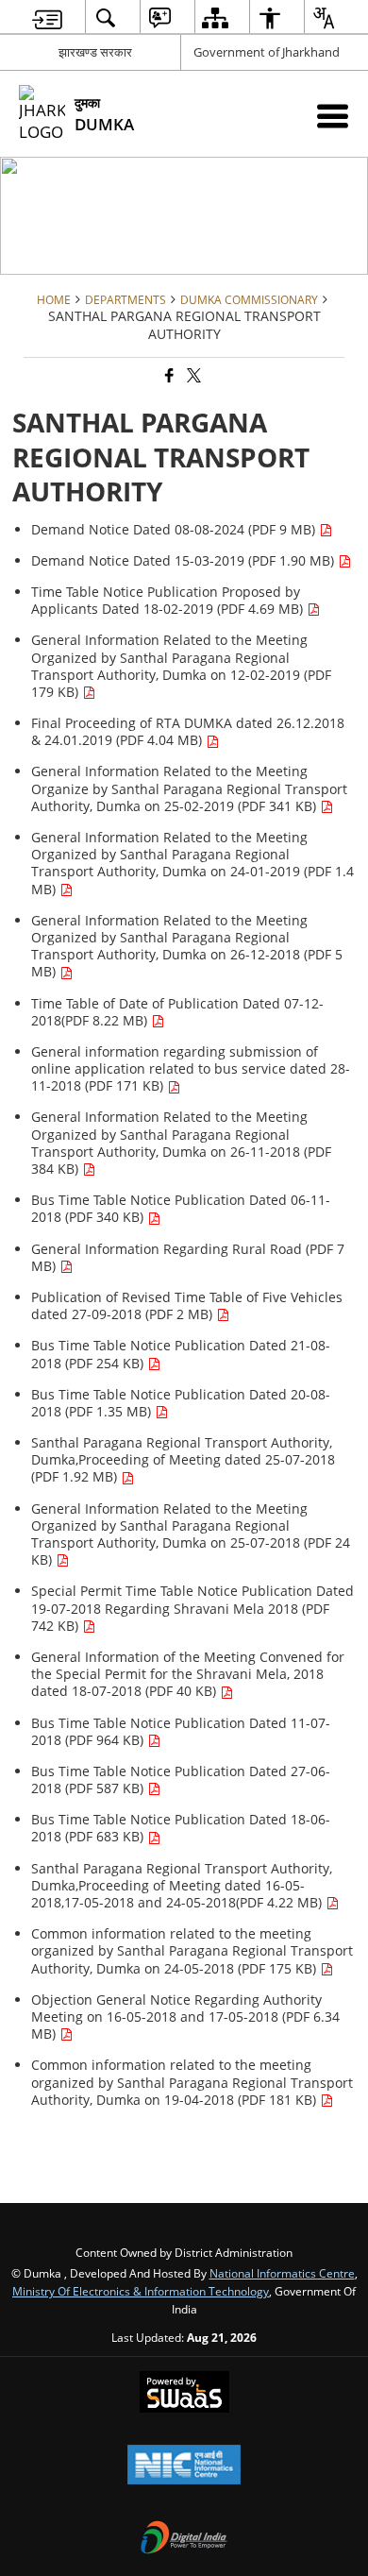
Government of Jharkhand (267, 52)
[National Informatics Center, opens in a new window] (184, 2466)
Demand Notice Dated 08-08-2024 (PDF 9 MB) (175, 529)
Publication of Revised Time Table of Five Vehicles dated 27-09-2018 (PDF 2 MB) (187, 1305)
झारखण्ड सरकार (95, 52)
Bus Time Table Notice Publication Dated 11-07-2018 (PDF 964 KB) (181, 1731)
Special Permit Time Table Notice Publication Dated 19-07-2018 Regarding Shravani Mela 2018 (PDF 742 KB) (192, 1608)
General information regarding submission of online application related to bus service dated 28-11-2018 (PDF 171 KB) (191, 1068)
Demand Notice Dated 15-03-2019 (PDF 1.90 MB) (184, 560)
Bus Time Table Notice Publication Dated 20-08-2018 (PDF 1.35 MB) (181, 1403)
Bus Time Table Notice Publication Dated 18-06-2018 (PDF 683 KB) (181, 1828)
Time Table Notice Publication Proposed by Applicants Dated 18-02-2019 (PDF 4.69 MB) (169, 600)
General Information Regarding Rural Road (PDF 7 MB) (188, 1257)
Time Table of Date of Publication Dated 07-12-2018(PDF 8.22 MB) (177, 1012)
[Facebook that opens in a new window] (168, 376)
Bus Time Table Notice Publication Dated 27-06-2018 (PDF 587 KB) (181, 1779)
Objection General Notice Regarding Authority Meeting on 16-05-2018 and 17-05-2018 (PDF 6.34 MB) (185, 2017)
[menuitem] (47, 17)
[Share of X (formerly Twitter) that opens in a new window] (192, 376)
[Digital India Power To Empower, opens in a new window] (184, 2539)
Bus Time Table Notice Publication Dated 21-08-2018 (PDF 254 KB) (181, 1354)
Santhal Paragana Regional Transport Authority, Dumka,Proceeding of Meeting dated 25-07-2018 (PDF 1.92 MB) (183, 1459)
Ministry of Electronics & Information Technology (141, 2291)
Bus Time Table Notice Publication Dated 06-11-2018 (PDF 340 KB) (181, 1208)
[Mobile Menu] (333, 116)
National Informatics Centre (282, 2273)
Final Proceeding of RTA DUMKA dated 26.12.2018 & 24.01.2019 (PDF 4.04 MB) (188, 731)
